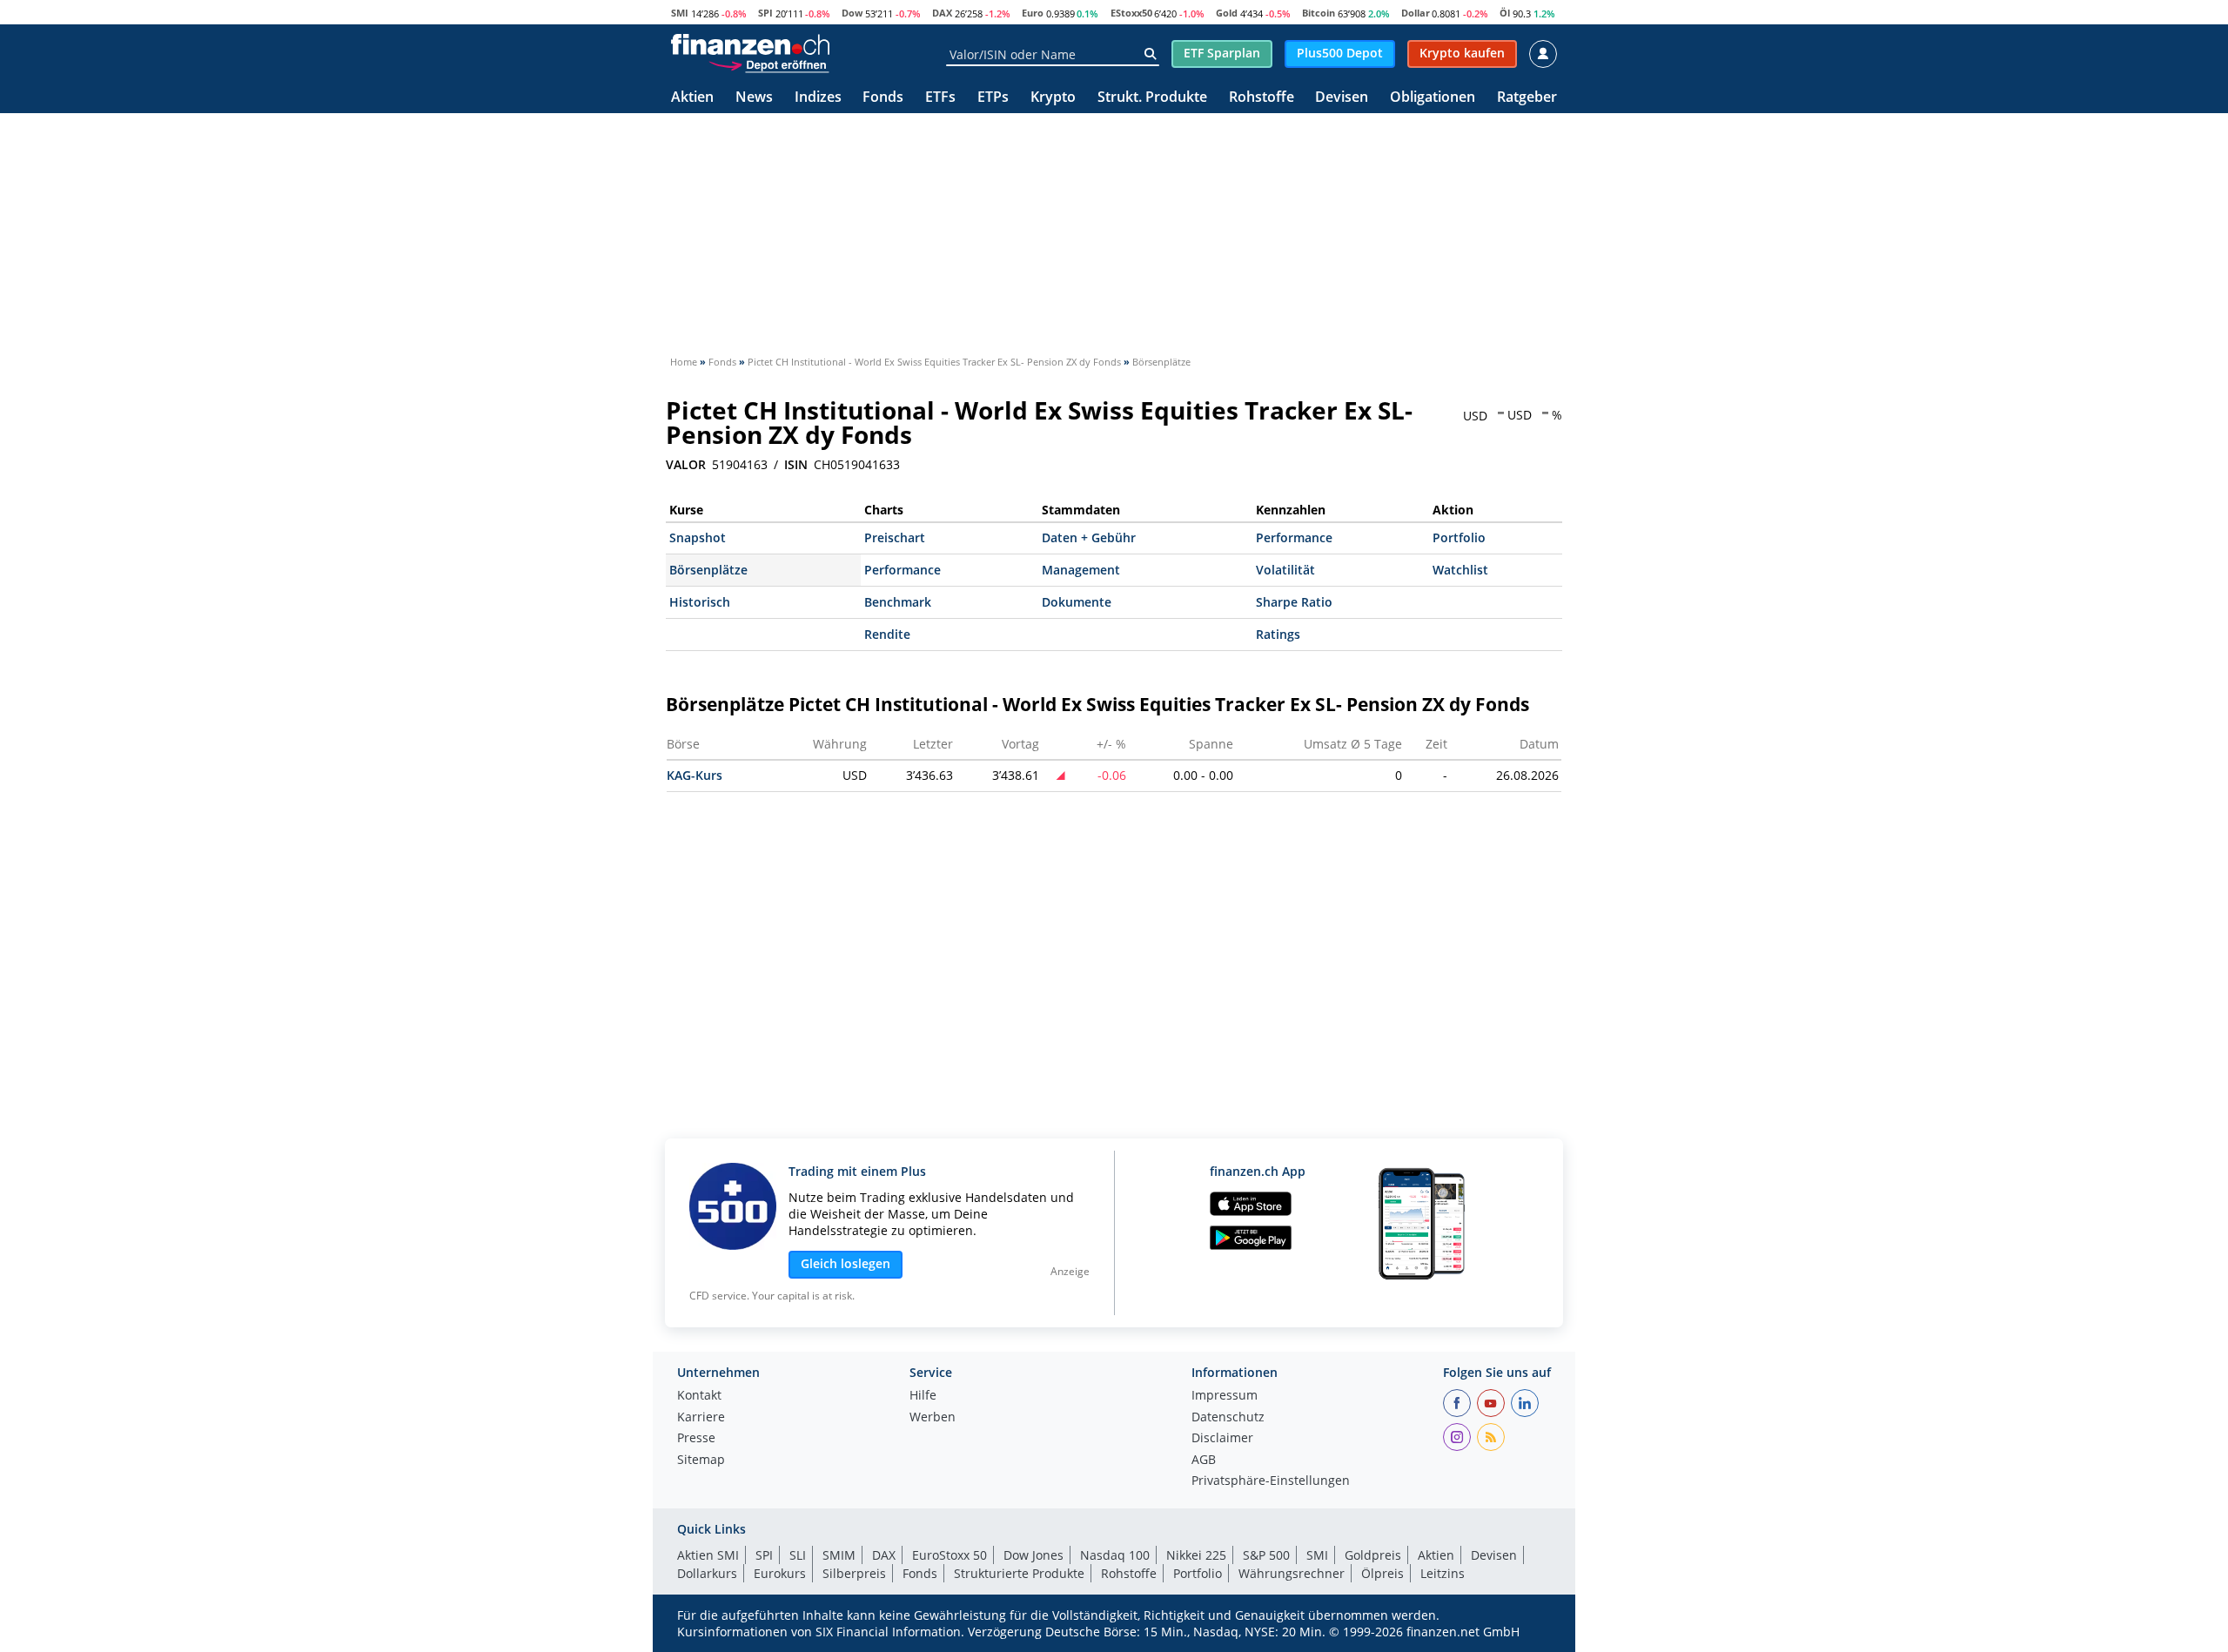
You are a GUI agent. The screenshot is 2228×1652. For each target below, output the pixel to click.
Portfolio (1459, 537)
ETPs (993, 98)
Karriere (701, 1418)
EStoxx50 (1131, 13)
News (754, 98)
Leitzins (1443, 1573)
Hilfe (923, 1396)
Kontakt (699, 1396)
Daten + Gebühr (1089, 537)
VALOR (686, 465)
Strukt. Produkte (1152, 98)
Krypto (1053, 98)
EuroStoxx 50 (950, 1555)
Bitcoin (1319, 13)
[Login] (1543, 54)
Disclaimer (1222, 1439)
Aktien (692, 98)
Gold (1227, 13)
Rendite (887, 634)
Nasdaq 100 (1115, 1555)
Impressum (1225, 1396)
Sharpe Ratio (1294, 602)
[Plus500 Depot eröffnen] (768, 64)
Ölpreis (1382, 1573)
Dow (852, 13)
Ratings (1278, 634)
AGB (1204, 1461)
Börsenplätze (708, 570)
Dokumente (1077, 602)
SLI (798, 1555)
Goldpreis (1373, 1555)
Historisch (700, 602)
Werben (933, 1418)
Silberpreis (854, 1573)
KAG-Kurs (695, 775)
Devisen (1342, 98)
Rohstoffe (1262, 98)
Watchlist (1460, 570)
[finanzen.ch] (750, 44)
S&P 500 (1266, 1555)
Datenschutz (1228, 1418)
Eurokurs (780, 1573)
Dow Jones (1033, 1555)
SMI (680, 13)
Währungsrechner (1292, 1573)
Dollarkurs (707, 1573)
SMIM (839, 1555)
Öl (1505, 13)
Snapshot (698, 537)
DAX (942, 13)
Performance (1294, 537)
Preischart (895, 537)
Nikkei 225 (1196, 1555)
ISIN (796, 465)
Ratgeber (1527, 98)
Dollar (1416, 13)
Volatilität (1285, 570)
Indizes (818, 98)
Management (1081, 570)
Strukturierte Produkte (1019, 1573)
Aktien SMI (708, 1555)
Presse (696, 1439)
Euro (1033, 13)
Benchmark (898, 602)
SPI (765, 13)
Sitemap (701, 1461)
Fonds (883, 98)
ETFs (940, 98)
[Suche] (1150, 54)
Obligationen (1433, 98)
